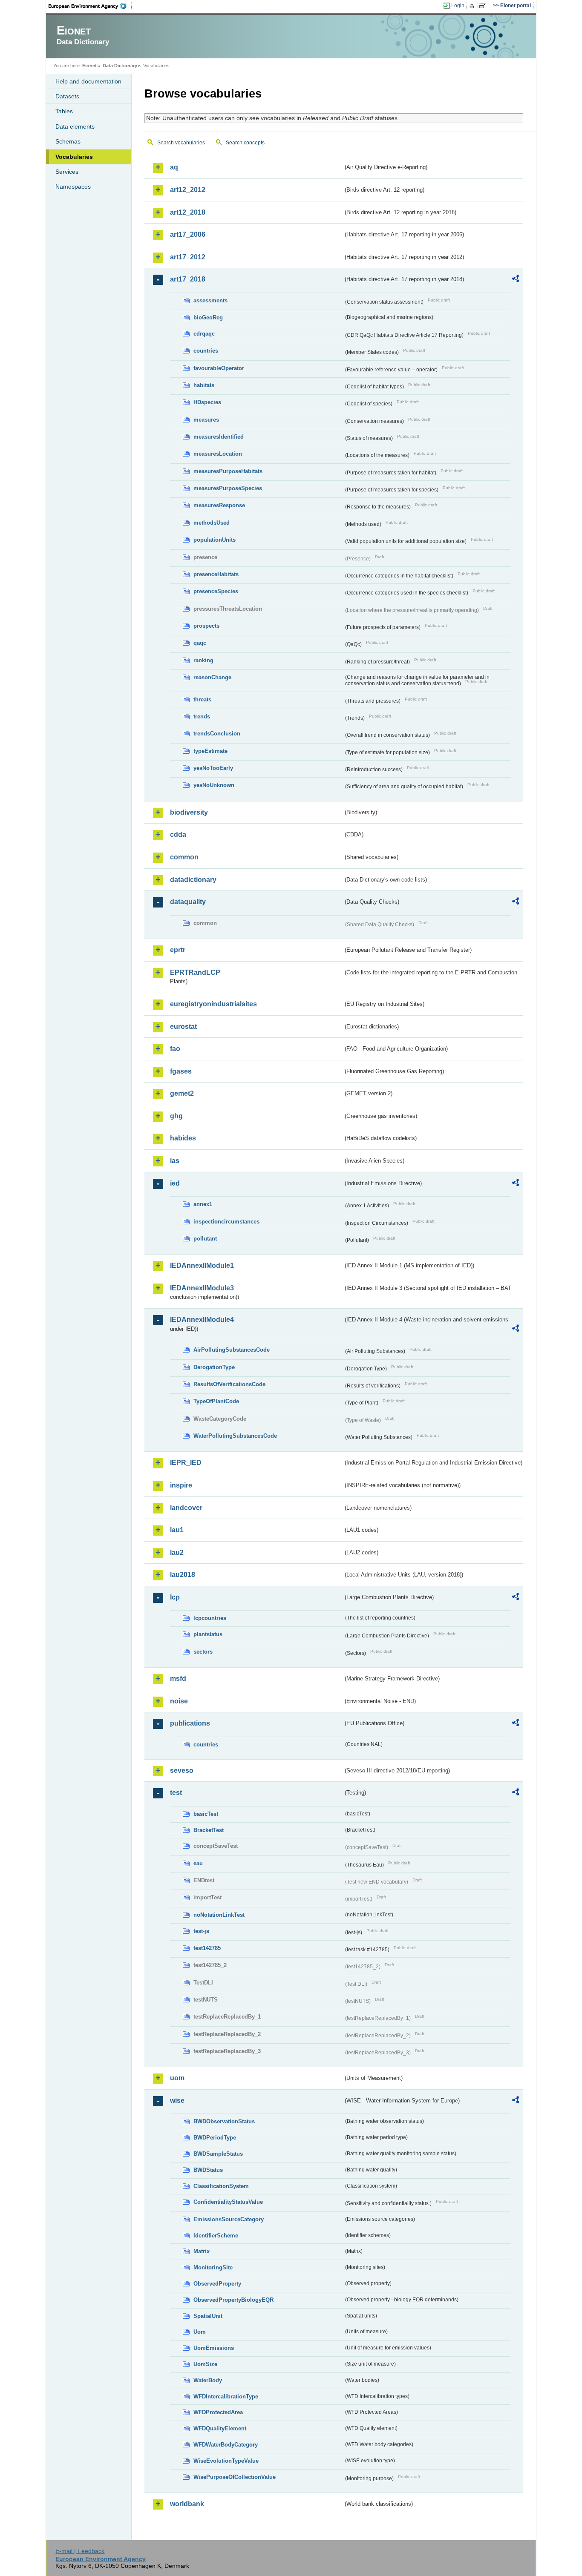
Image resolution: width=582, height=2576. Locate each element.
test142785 (207, 1948)
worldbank (187, 2504)
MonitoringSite (213, 2267)
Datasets (67, 96)
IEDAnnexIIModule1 (202, 1265)
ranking (203, 660)
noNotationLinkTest (219, 1915)
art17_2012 (188, 257)
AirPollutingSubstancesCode (232, 1350)
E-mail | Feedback (80, 2551)
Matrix (202, 2251)
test (176, 1793)
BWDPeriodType (215, 2138)
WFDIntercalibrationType (226, 2397)
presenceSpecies (216, 591)
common (184, 857)
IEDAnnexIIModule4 (202, 1320)
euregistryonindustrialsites (213, 1004)
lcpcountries (210, 1618)
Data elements (75, 126)
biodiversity (189, 812)
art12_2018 (188, 212)
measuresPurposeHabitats (228, 471)
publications (190, 1723)
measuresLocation (218, 454)
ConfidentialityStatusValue (228, 2202)
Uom (200, 2332)
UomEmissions (214, 2348)
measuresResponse (219, 505)
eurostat (183, 1027)
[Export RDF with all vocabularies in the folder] (516, 280)
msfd (178, 1679)
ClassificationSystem (221, 2186)
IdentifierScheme (216, 2236)
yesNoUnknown (214, 785)
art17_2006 (188, 234)
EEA (90, 6)
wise (177, 2101)
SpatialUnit (208, 2316)
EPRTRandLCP (195, 972)
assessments (210, 300)
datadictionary (193, 880)
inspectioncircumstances (226, 1222)
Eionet (89, 66)
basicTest (206, 1814)
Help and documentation (88, 81)
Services (67, 172)
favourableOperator (219, 368)
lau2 (177, 1552)
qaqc (200, 643)
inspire (181, 1485)
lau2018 (183, 1575)
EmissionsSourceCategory (229, 2219)
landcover (186, 1508)
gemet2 (182, 1093)
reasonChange (212, 677)
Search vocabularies (181, 143)
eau (198, 1863)
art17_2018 (188, 279)
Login (458, 6)
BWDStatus (208, 2170)
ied (175, 1183)
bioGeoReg (208, 317)
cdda (178, 834)
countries (206, 351)
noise (179, 1701)
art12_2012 (188, 190)
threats (202, 699)
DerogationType (214, 1367)
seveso (182, 1770)
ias (175, 1161)
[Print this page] (473, 6)
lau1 (177, 1530)
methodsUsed (212, 523)
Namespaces (73, 187)
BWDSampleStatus (218, 2154)
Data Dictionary (120, 66)
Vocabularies (74, 157)
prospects (206, 626)
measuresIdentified (219, 437)
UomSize (205, 2364)
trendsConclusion (217, 734)
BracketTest (209, 1830)
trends (202, 717)
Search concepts (245, 143)
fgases (181, 1071)
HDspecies (207, 402)
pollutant (205, 1239)
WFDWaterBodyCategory (226, 2445)
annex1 (203, 1204)
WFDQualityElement (220, 2428)
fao (175, 1049)
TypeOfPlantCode (216, 1401)
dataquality (188, 902)
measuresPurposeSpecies (228, 488)
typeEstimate (210, 751)
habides (183, 1138)
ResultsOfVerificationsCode (229, 1384)
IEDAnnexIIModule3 (202, 1288)
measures (206, 420)
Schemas (68, 141)
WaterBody (208, 2380)
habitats (204, 385)
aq (174, 167)
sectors (203, 1652)
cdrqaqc (204, 334)
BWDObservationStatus (224, 2121)
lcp (175, 1597)
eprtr (178, 950)
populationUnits (215, 540)
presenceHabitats (216, 574)
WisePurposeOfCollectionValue (235, 2477)
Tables (64, 111)
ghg (176, 1116)
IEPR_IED (186, 1463)
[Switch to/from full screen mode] (484, 6)
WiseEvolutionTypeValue (226, 2461)
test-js (201, 1931)
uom (177, 2078)
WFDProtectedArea (218, 2412)
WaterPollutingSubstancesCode (235, 1436)
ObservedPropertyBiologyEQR (233, 2300)
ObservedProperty (217, 2284)
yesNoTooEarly (213, 768)
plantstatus (208, 1634)
